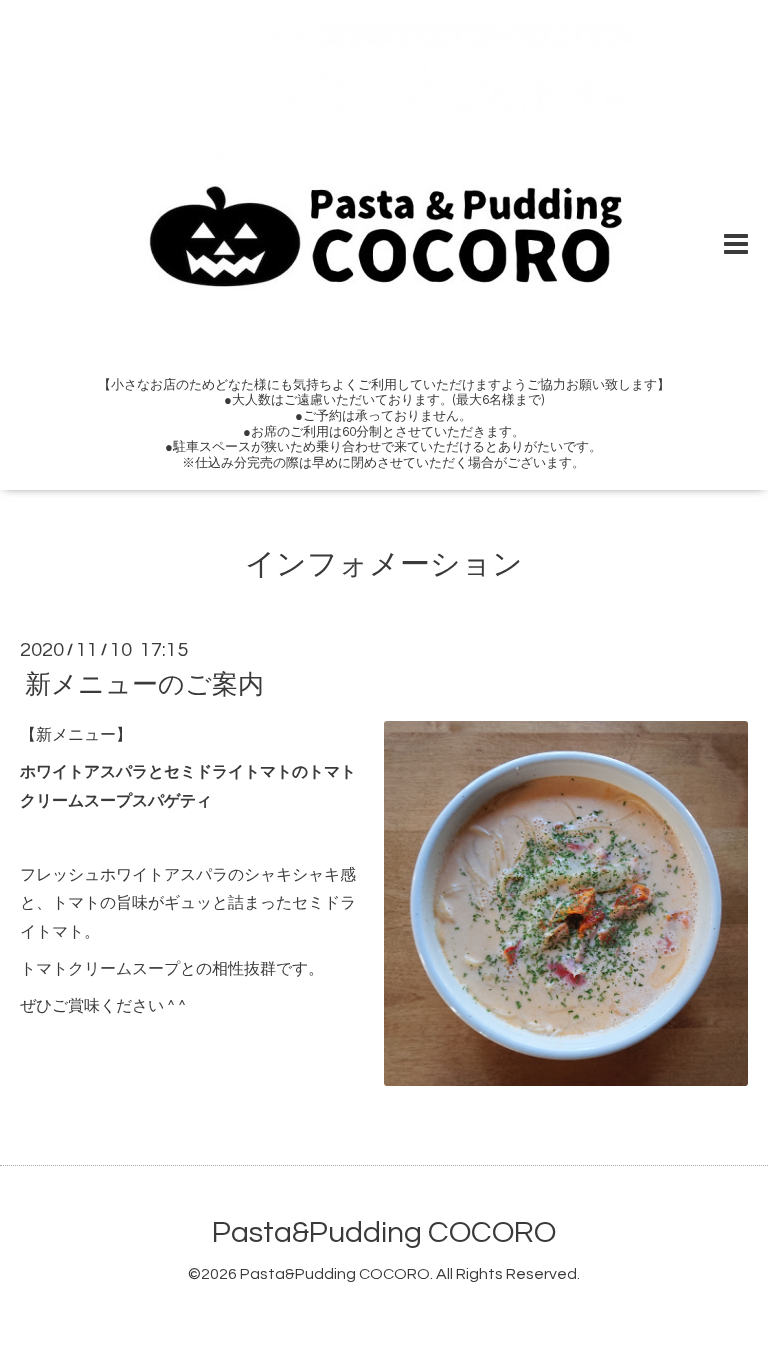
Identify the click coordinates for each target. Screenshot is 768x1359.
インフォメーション (384, 564)
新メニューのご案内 (144, 685)
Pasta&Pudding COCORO (384, 1232)
